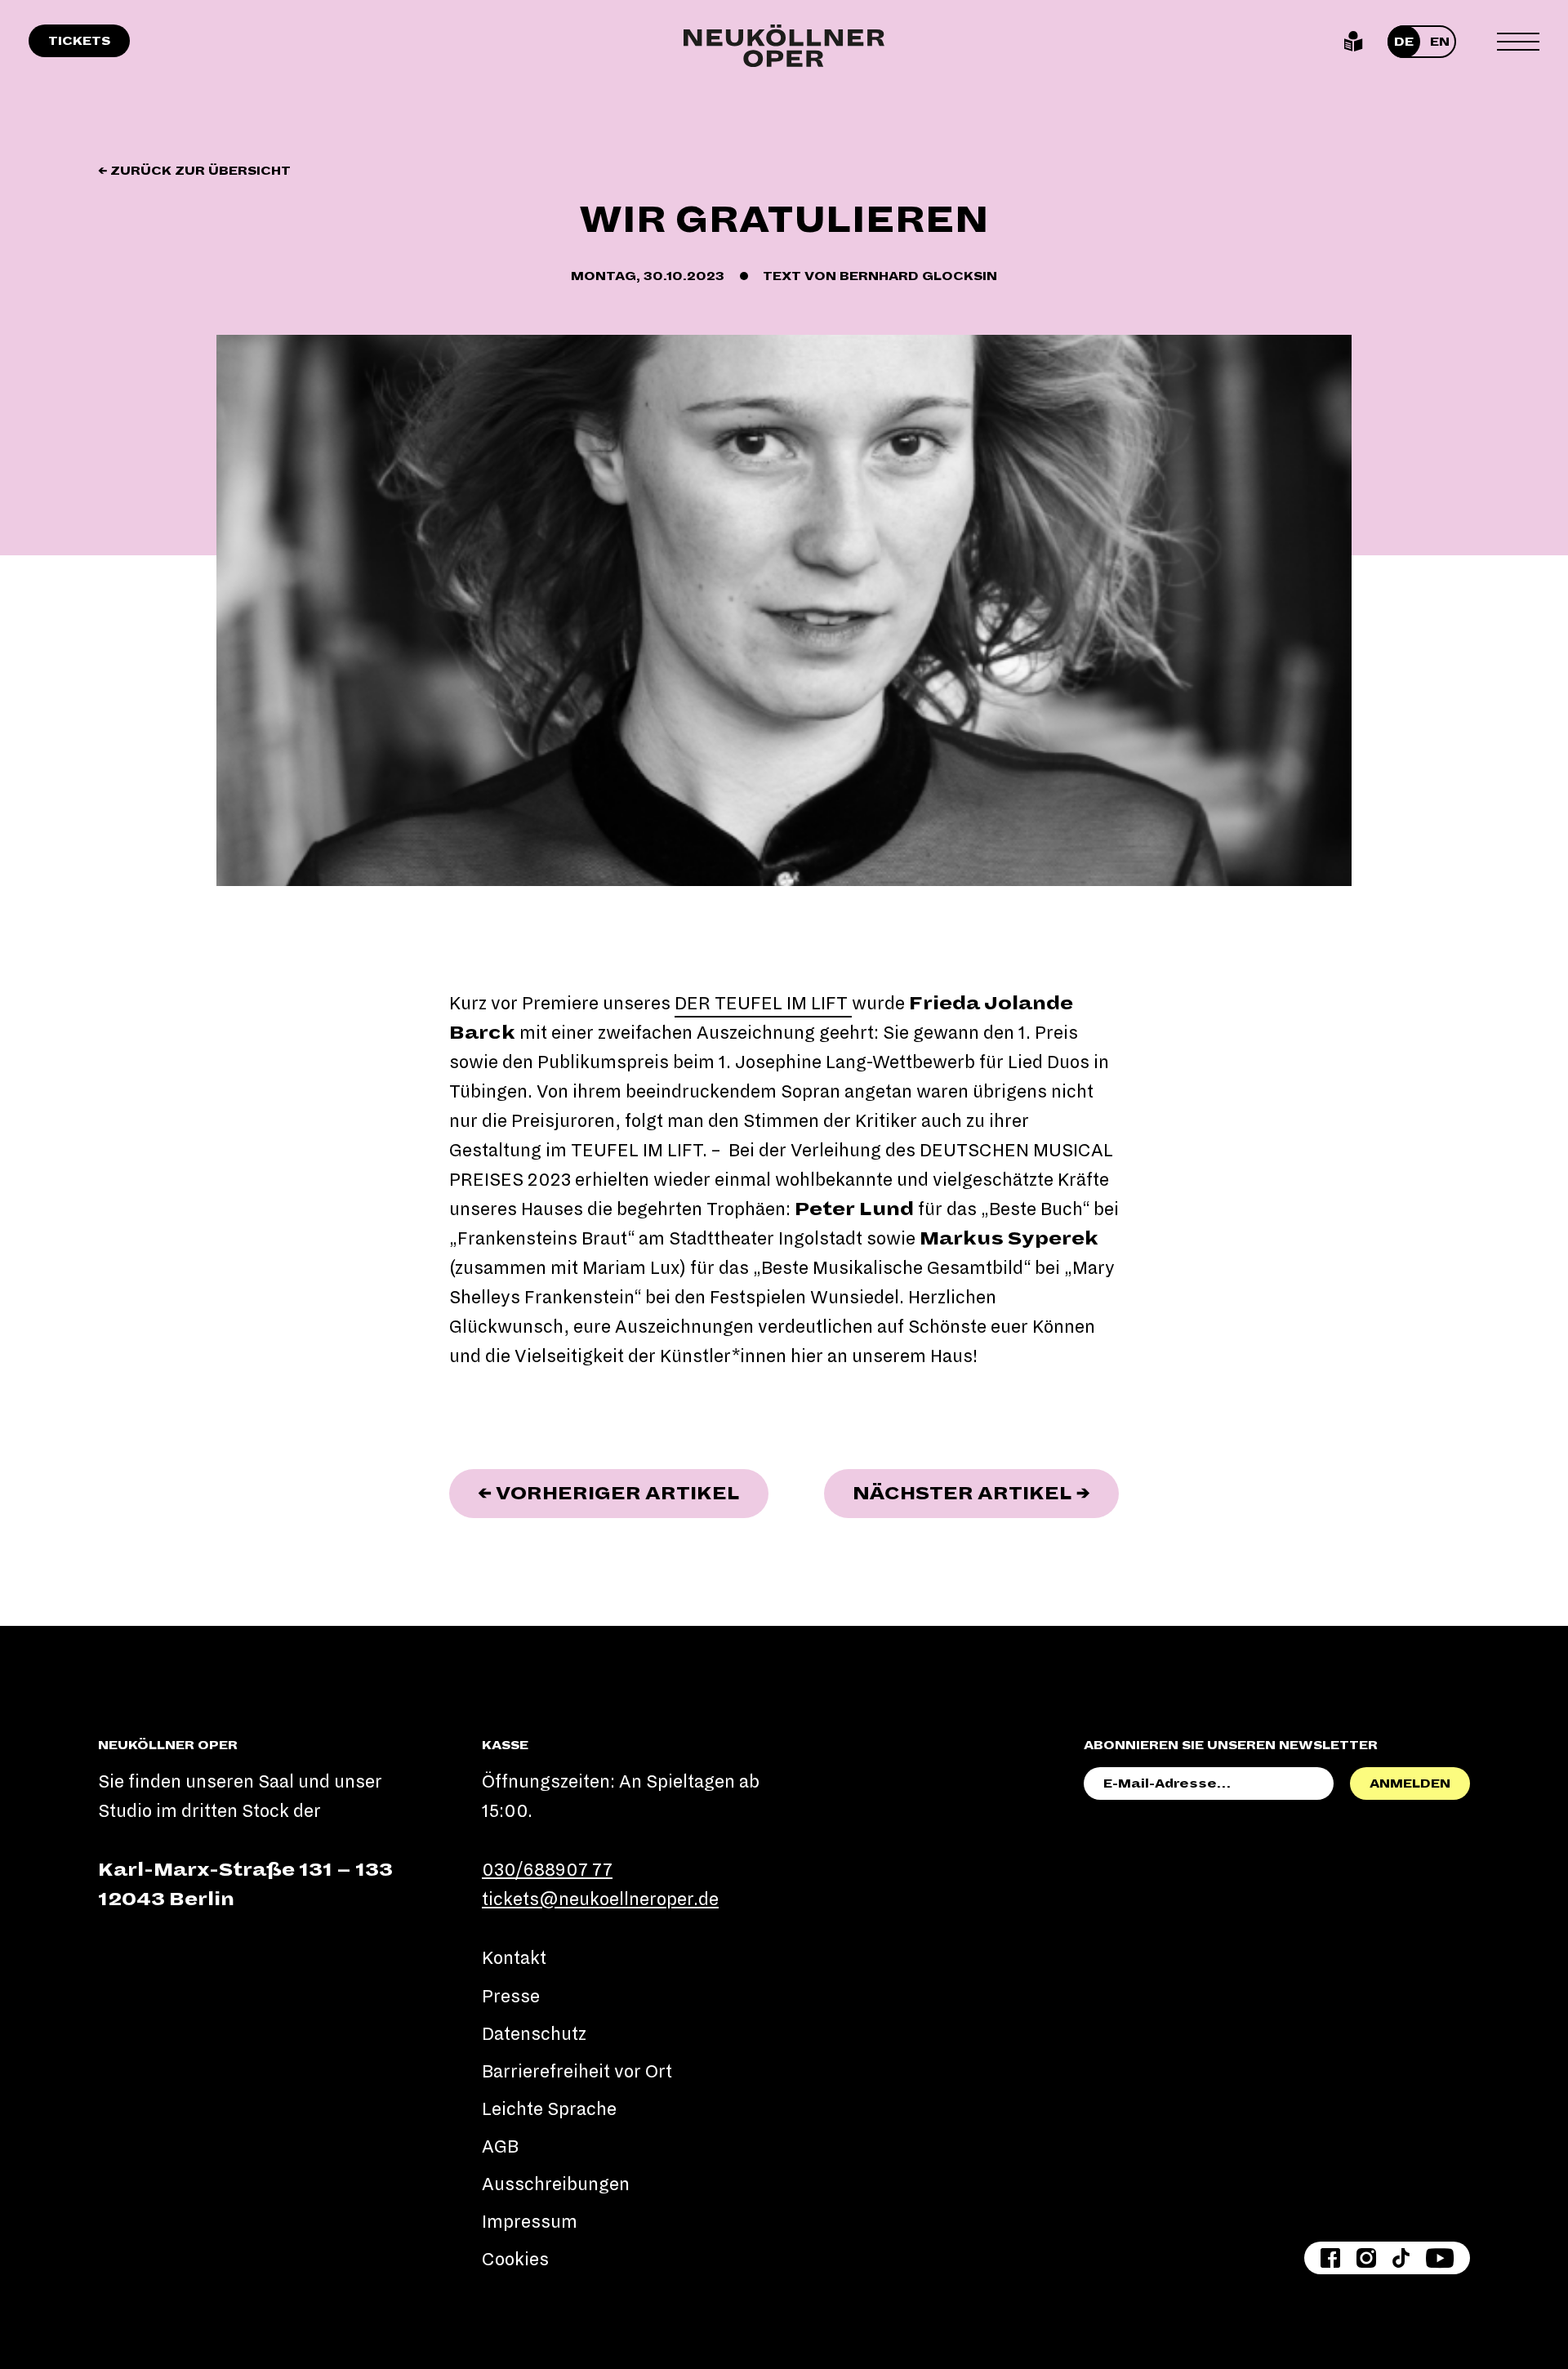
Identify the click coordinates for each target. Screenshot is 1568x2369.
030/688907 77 (547, 1870)
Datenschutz (534, 2034)
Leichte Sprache (1354, 42)
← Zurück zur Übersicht (194, 171)
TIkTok (1401, 2258)
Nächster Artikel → (986, 1493)
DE (1404, 42)
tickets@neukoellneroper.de (600, 1899)
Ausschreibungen (556, 2184)
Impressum (530, 2222)
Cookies (515, 2260)
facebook (1330, 2258)
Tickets (79, 41)
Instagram (1366, 2258)
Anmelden (1410, 1783)
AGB (500, 2147)
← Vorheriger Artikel (623, 1493)
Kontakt (514, 1958)
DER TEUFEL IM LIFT (763, 1004)
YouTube (1440, 2258)
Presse (511, 1997)
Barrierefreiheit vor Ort (577, 2072)
